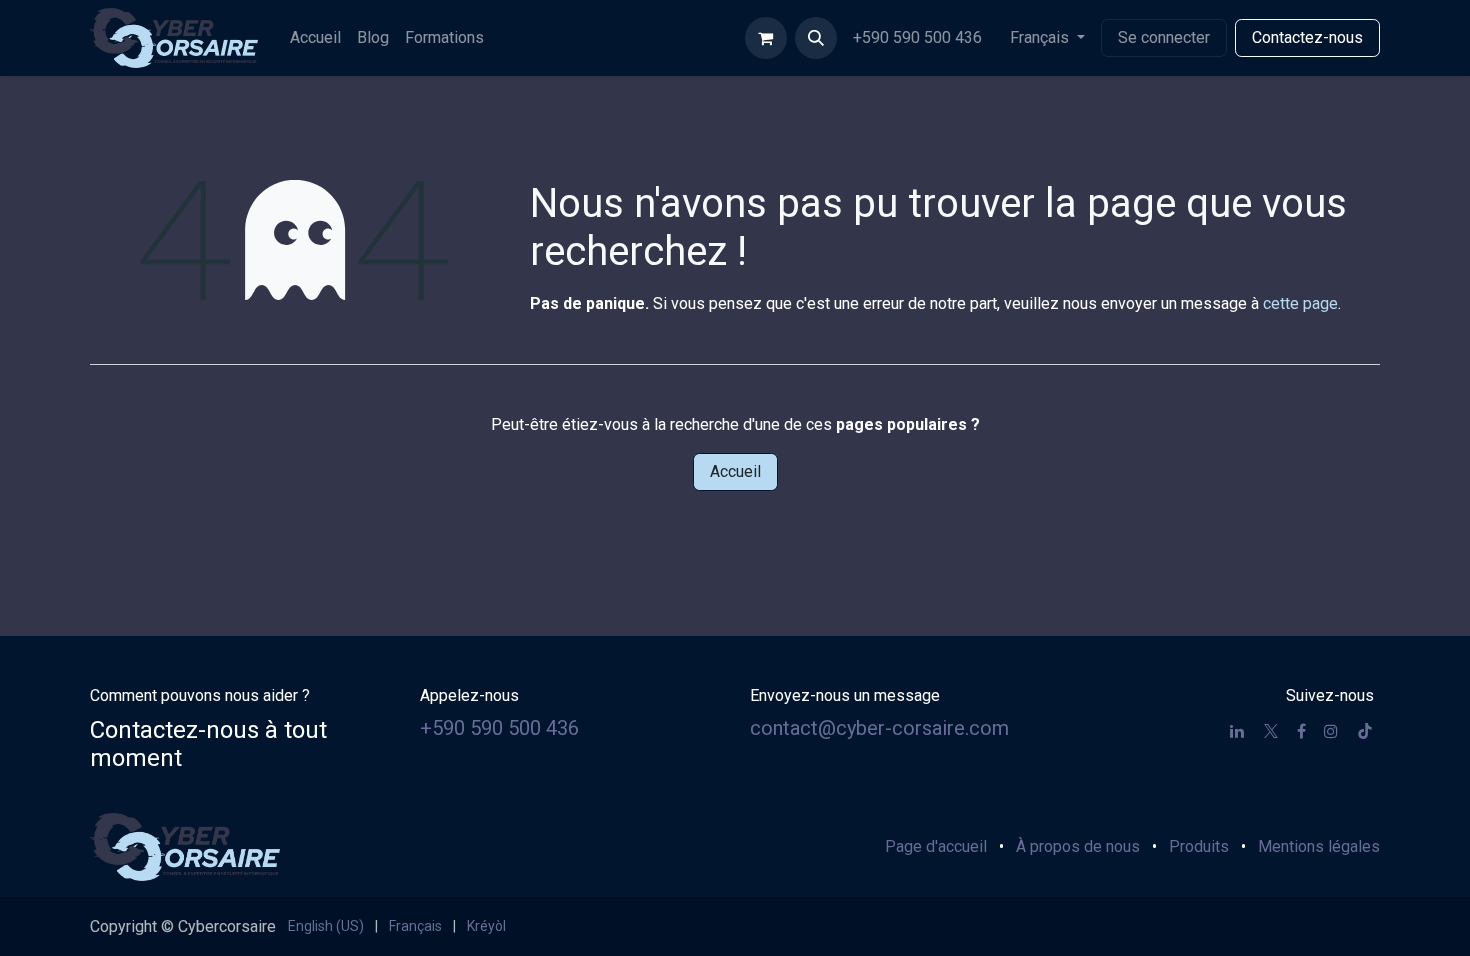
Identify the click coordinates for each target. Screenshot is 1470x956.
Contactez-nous (1307, 37)
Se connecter (1164, 37)
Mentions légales (1319, 846)
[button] (816, 38)
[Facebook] (1301, 731)
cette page (1300, 303)
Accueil (735, 471)
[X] (1271, 731)
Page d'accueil (936, 846)
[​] (1237, 731)
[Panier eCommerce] (766, 38)
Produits (1199, 846)
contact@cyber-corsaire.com (879, 728)
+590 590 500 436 (919, 37)
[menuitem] (315, 38)
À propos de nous (1078, 846)
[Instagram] (1331, 731)
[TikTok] (1365, 731)
